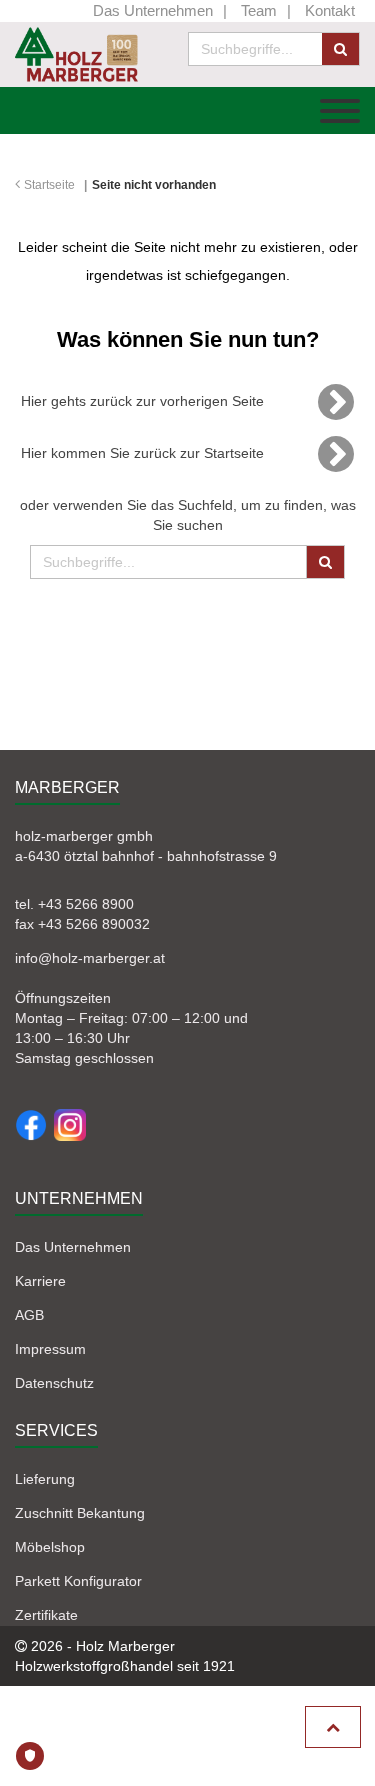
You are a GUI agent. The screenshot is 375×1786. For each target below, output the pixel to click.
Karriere (40, 1281)
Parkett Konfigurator (78, 1581)
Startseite (49, 185)
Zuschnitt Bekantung (80, 1513)
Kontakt (330, 10)
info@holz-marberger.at (90, 958)
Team (259, 10)
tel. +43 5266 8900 (74, 904)
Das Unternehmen (153, 10)
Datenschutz (54, 1383)
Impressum (50, 1349)
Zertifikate (46, 1615)
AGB (29, 1315)
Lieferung (45, 1479)
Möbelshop (50, 1547)
